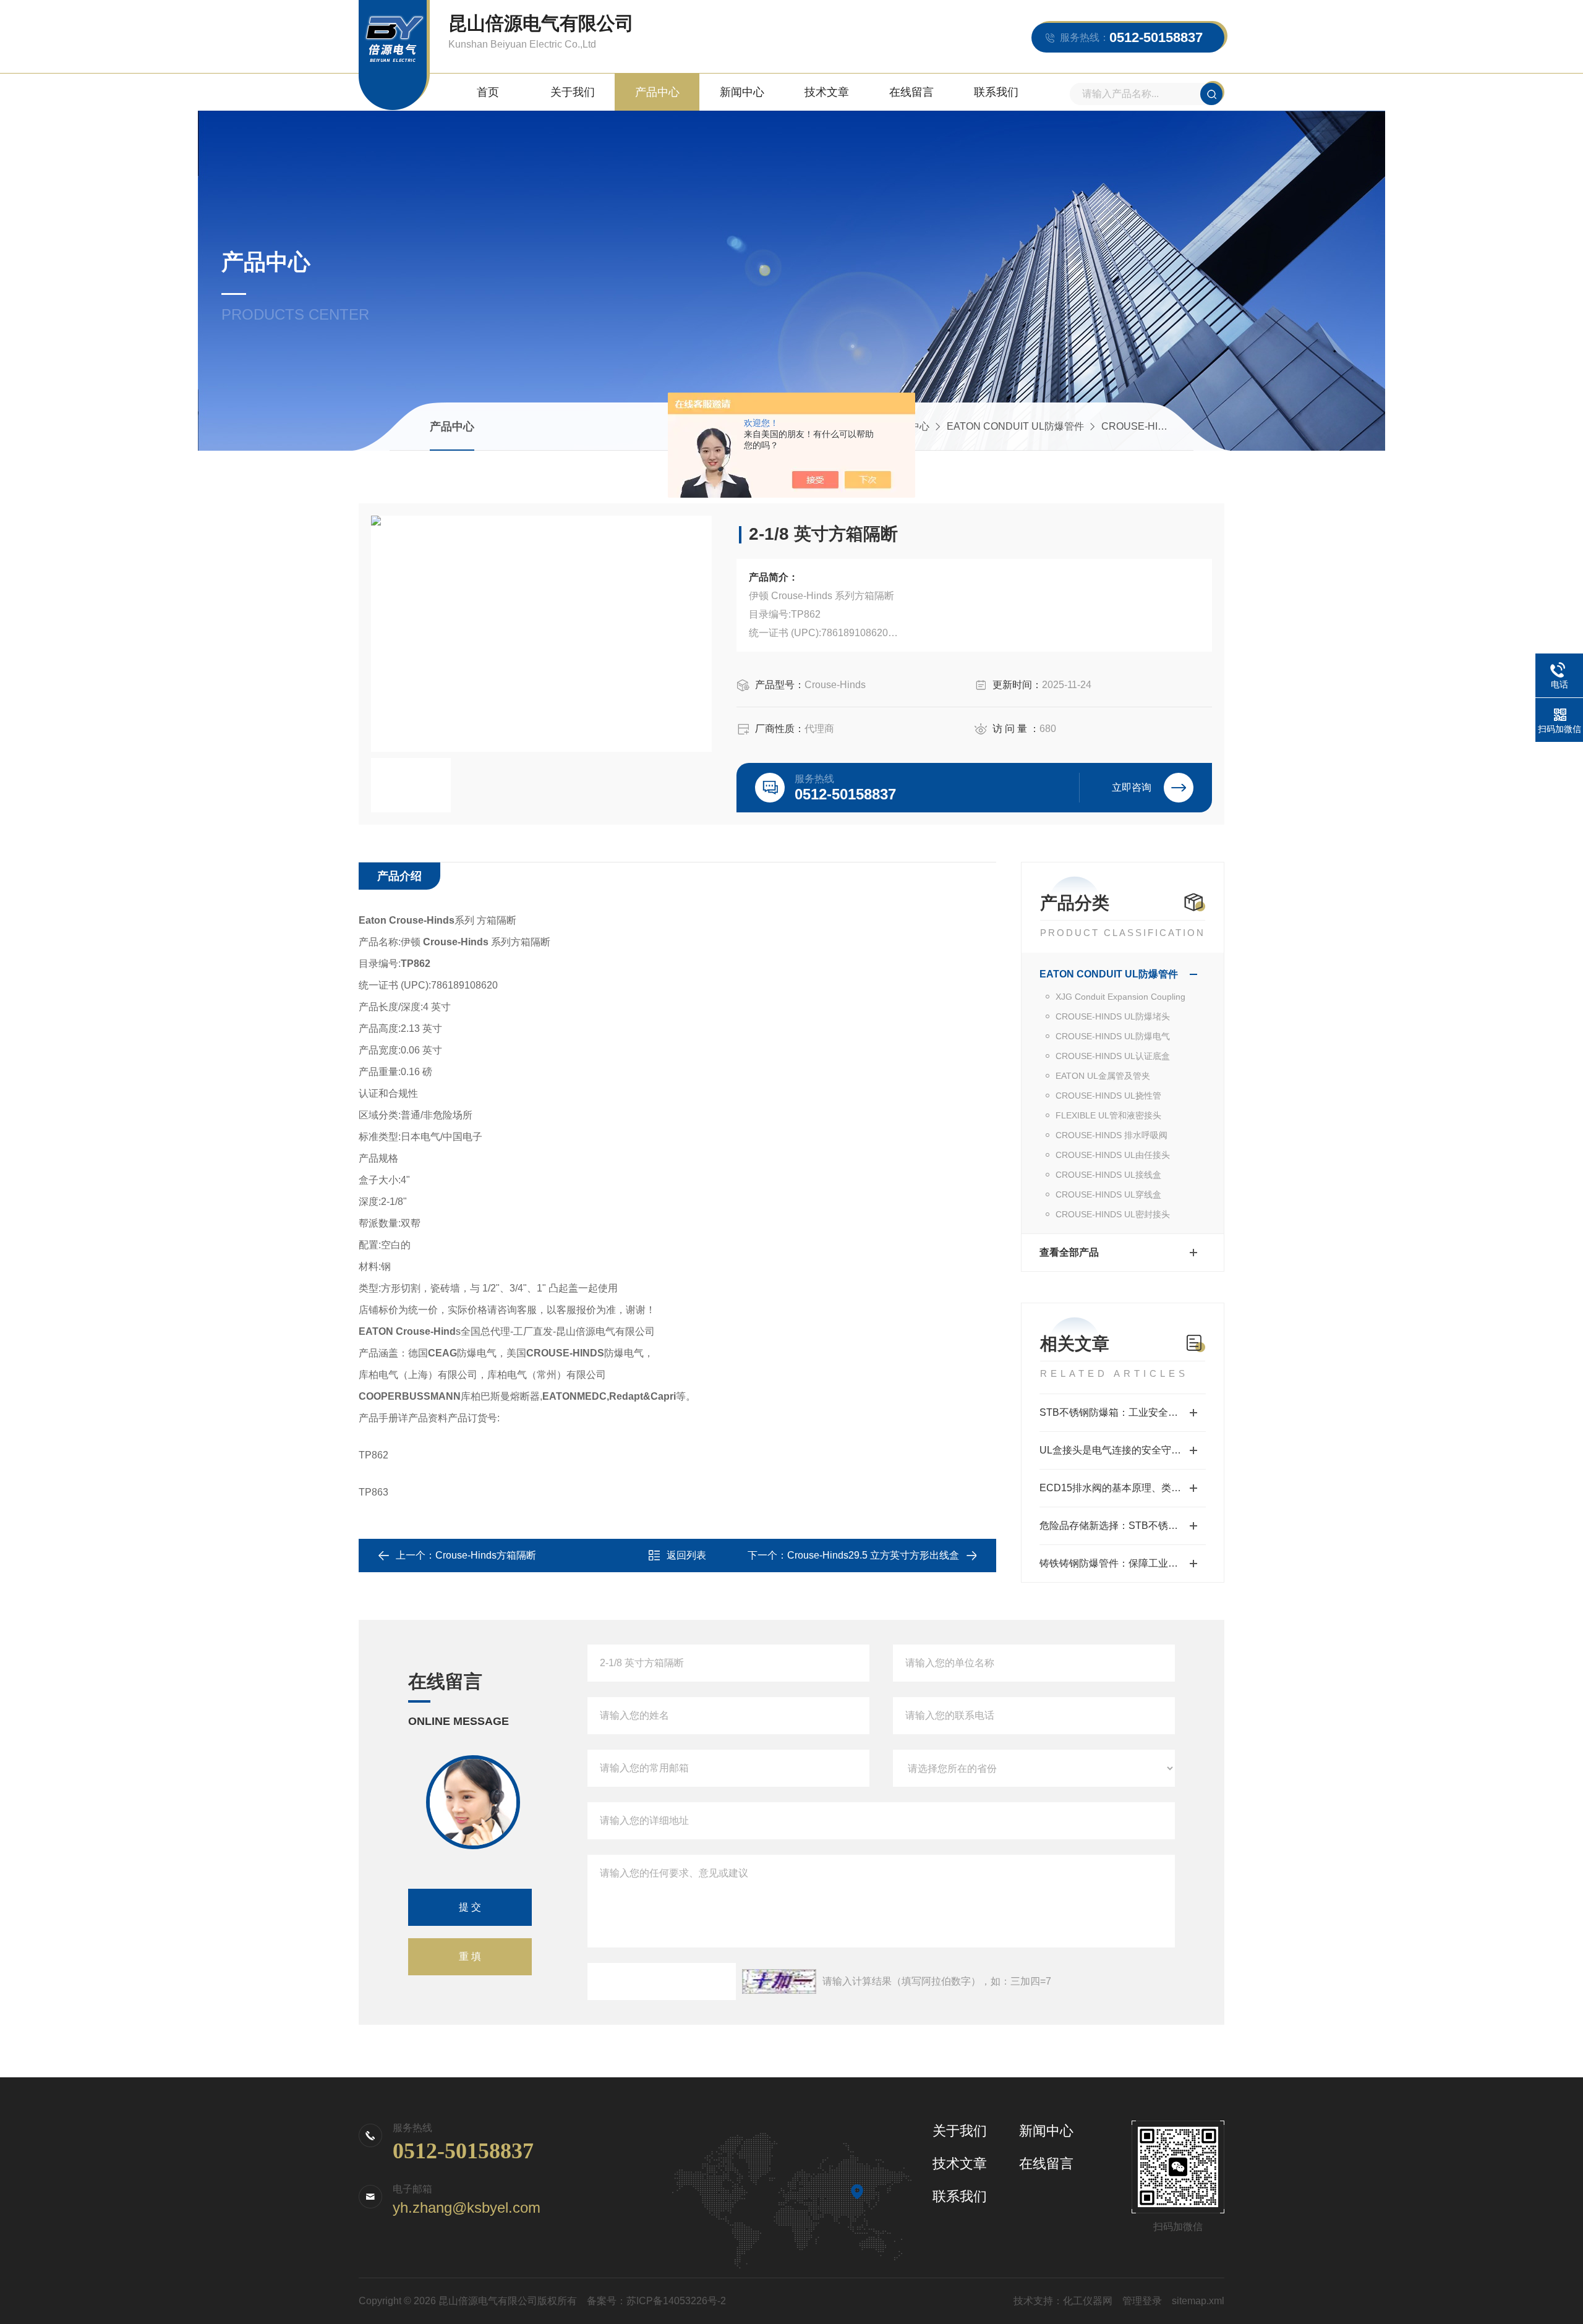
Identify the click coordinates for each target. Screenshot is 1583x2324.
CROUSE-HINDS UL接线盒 (1108, 1175)
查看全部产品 (1069, 1252)
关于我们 (573, 92)
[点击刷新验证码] (779, 1981)
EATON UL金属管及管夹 (1103, 1076)
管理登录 (1142, 2301)
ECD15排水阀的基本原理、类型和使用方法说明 (1123, 1488)
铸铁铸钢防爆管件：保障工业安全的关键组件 (1123, 1563)
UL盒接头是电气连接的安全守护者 (1115, 1450)
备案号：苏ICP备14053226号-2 (656, 2301)
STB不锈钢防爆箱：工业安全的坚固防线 (1123, 1412)
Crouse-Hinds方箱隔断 (486, 1555)
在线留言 (911, 92)
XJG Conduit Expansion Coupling (1120, 997)
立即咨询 (1132, 787)
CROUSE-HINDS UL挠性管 (1108, 1096)
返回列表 (686, 1555)
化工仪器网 (1088, 2301)
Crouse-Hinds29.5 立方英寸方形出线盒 (873, 1555)
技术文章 (827, 92)
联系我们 (996, 92)
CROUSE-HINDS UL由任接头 (1113, 1155)
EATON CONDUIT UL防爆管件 (1015, 426)
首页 (488, 92)
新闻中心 (742, 92)
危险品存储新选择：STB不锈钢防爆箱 (1123, 1526)
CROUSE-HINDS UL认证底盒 (1113, 1056)
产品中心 (657, 92)
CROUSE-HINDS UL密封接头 (1113, 1214)
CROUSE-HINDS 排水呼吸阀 (1112, 1135)
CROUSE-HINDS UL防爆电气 (1168, 426)
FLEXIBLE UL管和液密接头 (1108, 1115)
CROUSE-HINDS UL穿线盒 (1108, 1194)
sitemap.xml (1198, 2301)
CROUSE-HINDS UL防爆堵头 (1113, 1016)
